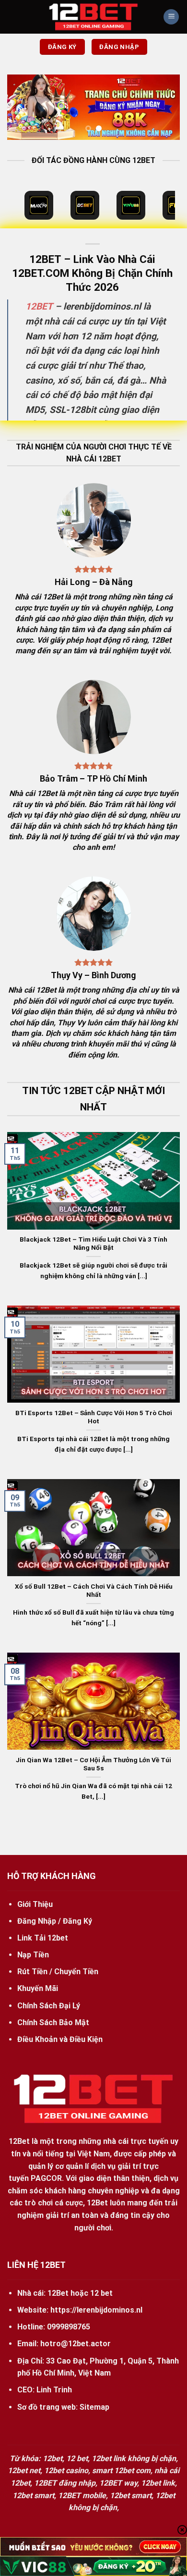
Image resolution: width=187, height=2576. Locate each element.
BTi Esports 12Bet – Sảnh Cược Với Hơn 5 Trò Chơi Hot (94, 1417)
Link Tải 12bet (43, 1938)
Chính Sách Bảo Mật (53, 2022)
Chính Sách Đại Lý (49, 2006)
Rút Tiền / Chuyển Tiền (58, 1972)
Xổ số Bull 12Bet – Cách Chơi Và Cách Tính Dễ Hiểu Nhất (94, 1591)
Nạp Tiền (33, 1955)
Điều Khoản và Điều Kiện (60, 2039)
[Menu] (171, 17)
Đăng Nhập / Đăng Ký (55, 1921)
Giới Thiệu (35, 1904)
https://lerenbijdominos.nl (96, 2310)
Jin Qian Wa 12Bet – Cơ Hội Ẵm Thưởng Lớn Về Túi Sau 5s (93, 1764)
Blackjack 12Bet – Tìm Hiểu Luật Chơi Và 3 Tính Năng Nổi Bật (93, 1244)
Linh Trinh (54, 2390)
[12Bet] (93, 17)
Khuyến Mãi (38, 1988)
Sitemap (94, 2407)
